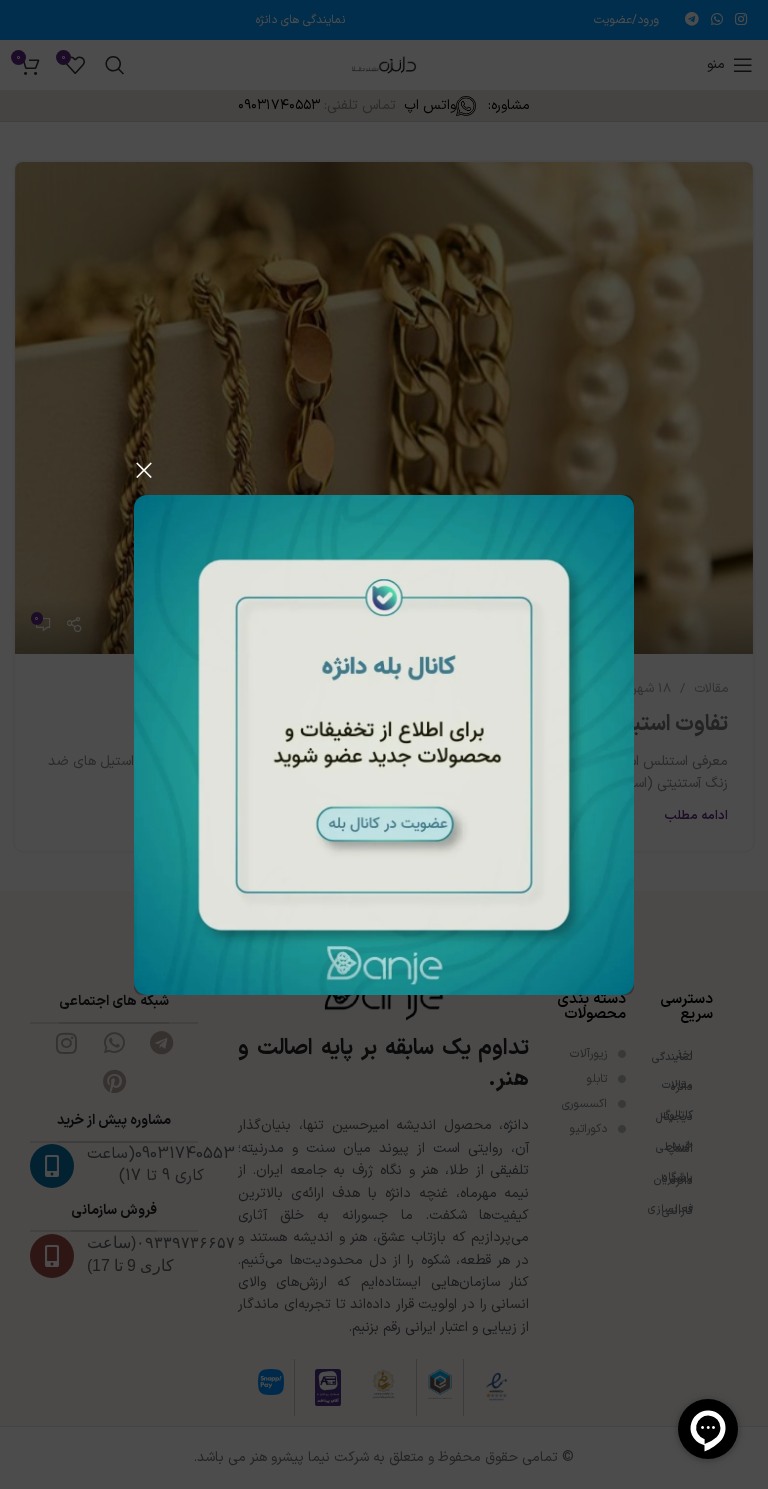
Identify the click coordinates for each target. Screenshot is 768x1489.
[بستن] (144, 470)
